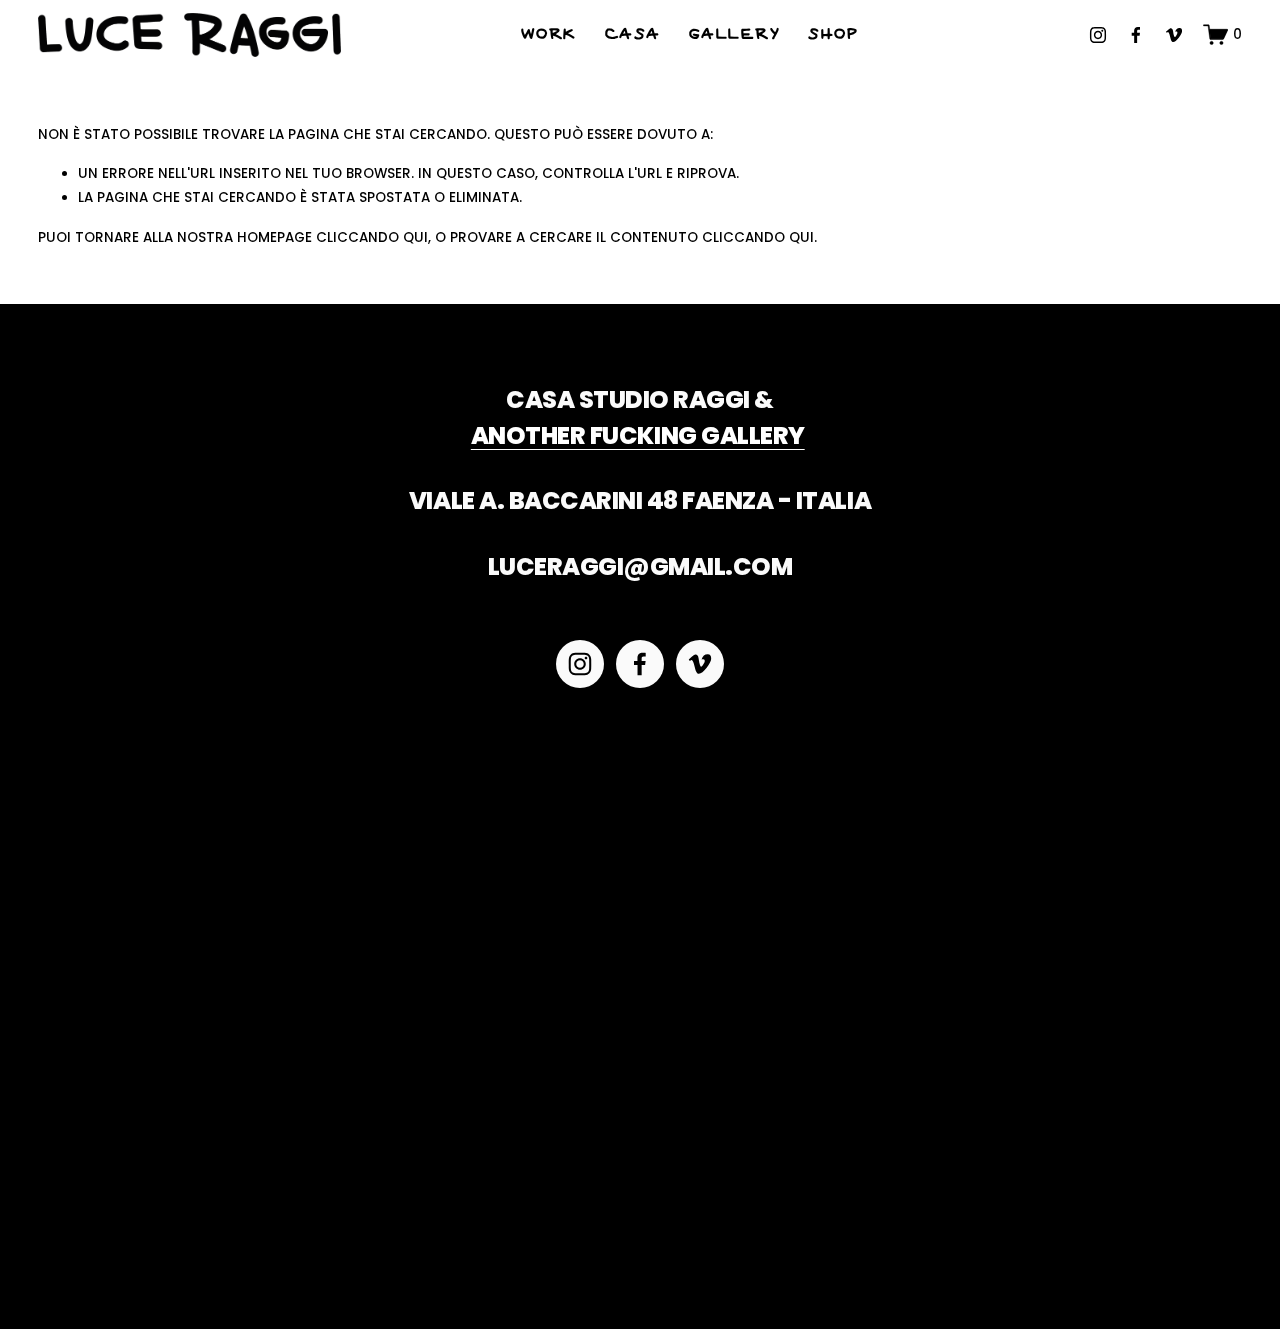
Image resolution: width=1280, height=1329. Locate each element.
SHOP (833, 35)
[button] (188, 864)
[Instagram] (1098, 35)
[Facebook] (1136, 35)
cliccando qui (372, 237)
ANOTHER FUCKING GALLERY (638, 435)
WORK (549, 35)
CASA (633, 35)
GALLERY (735, 35)
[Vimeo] (1174, 35)
